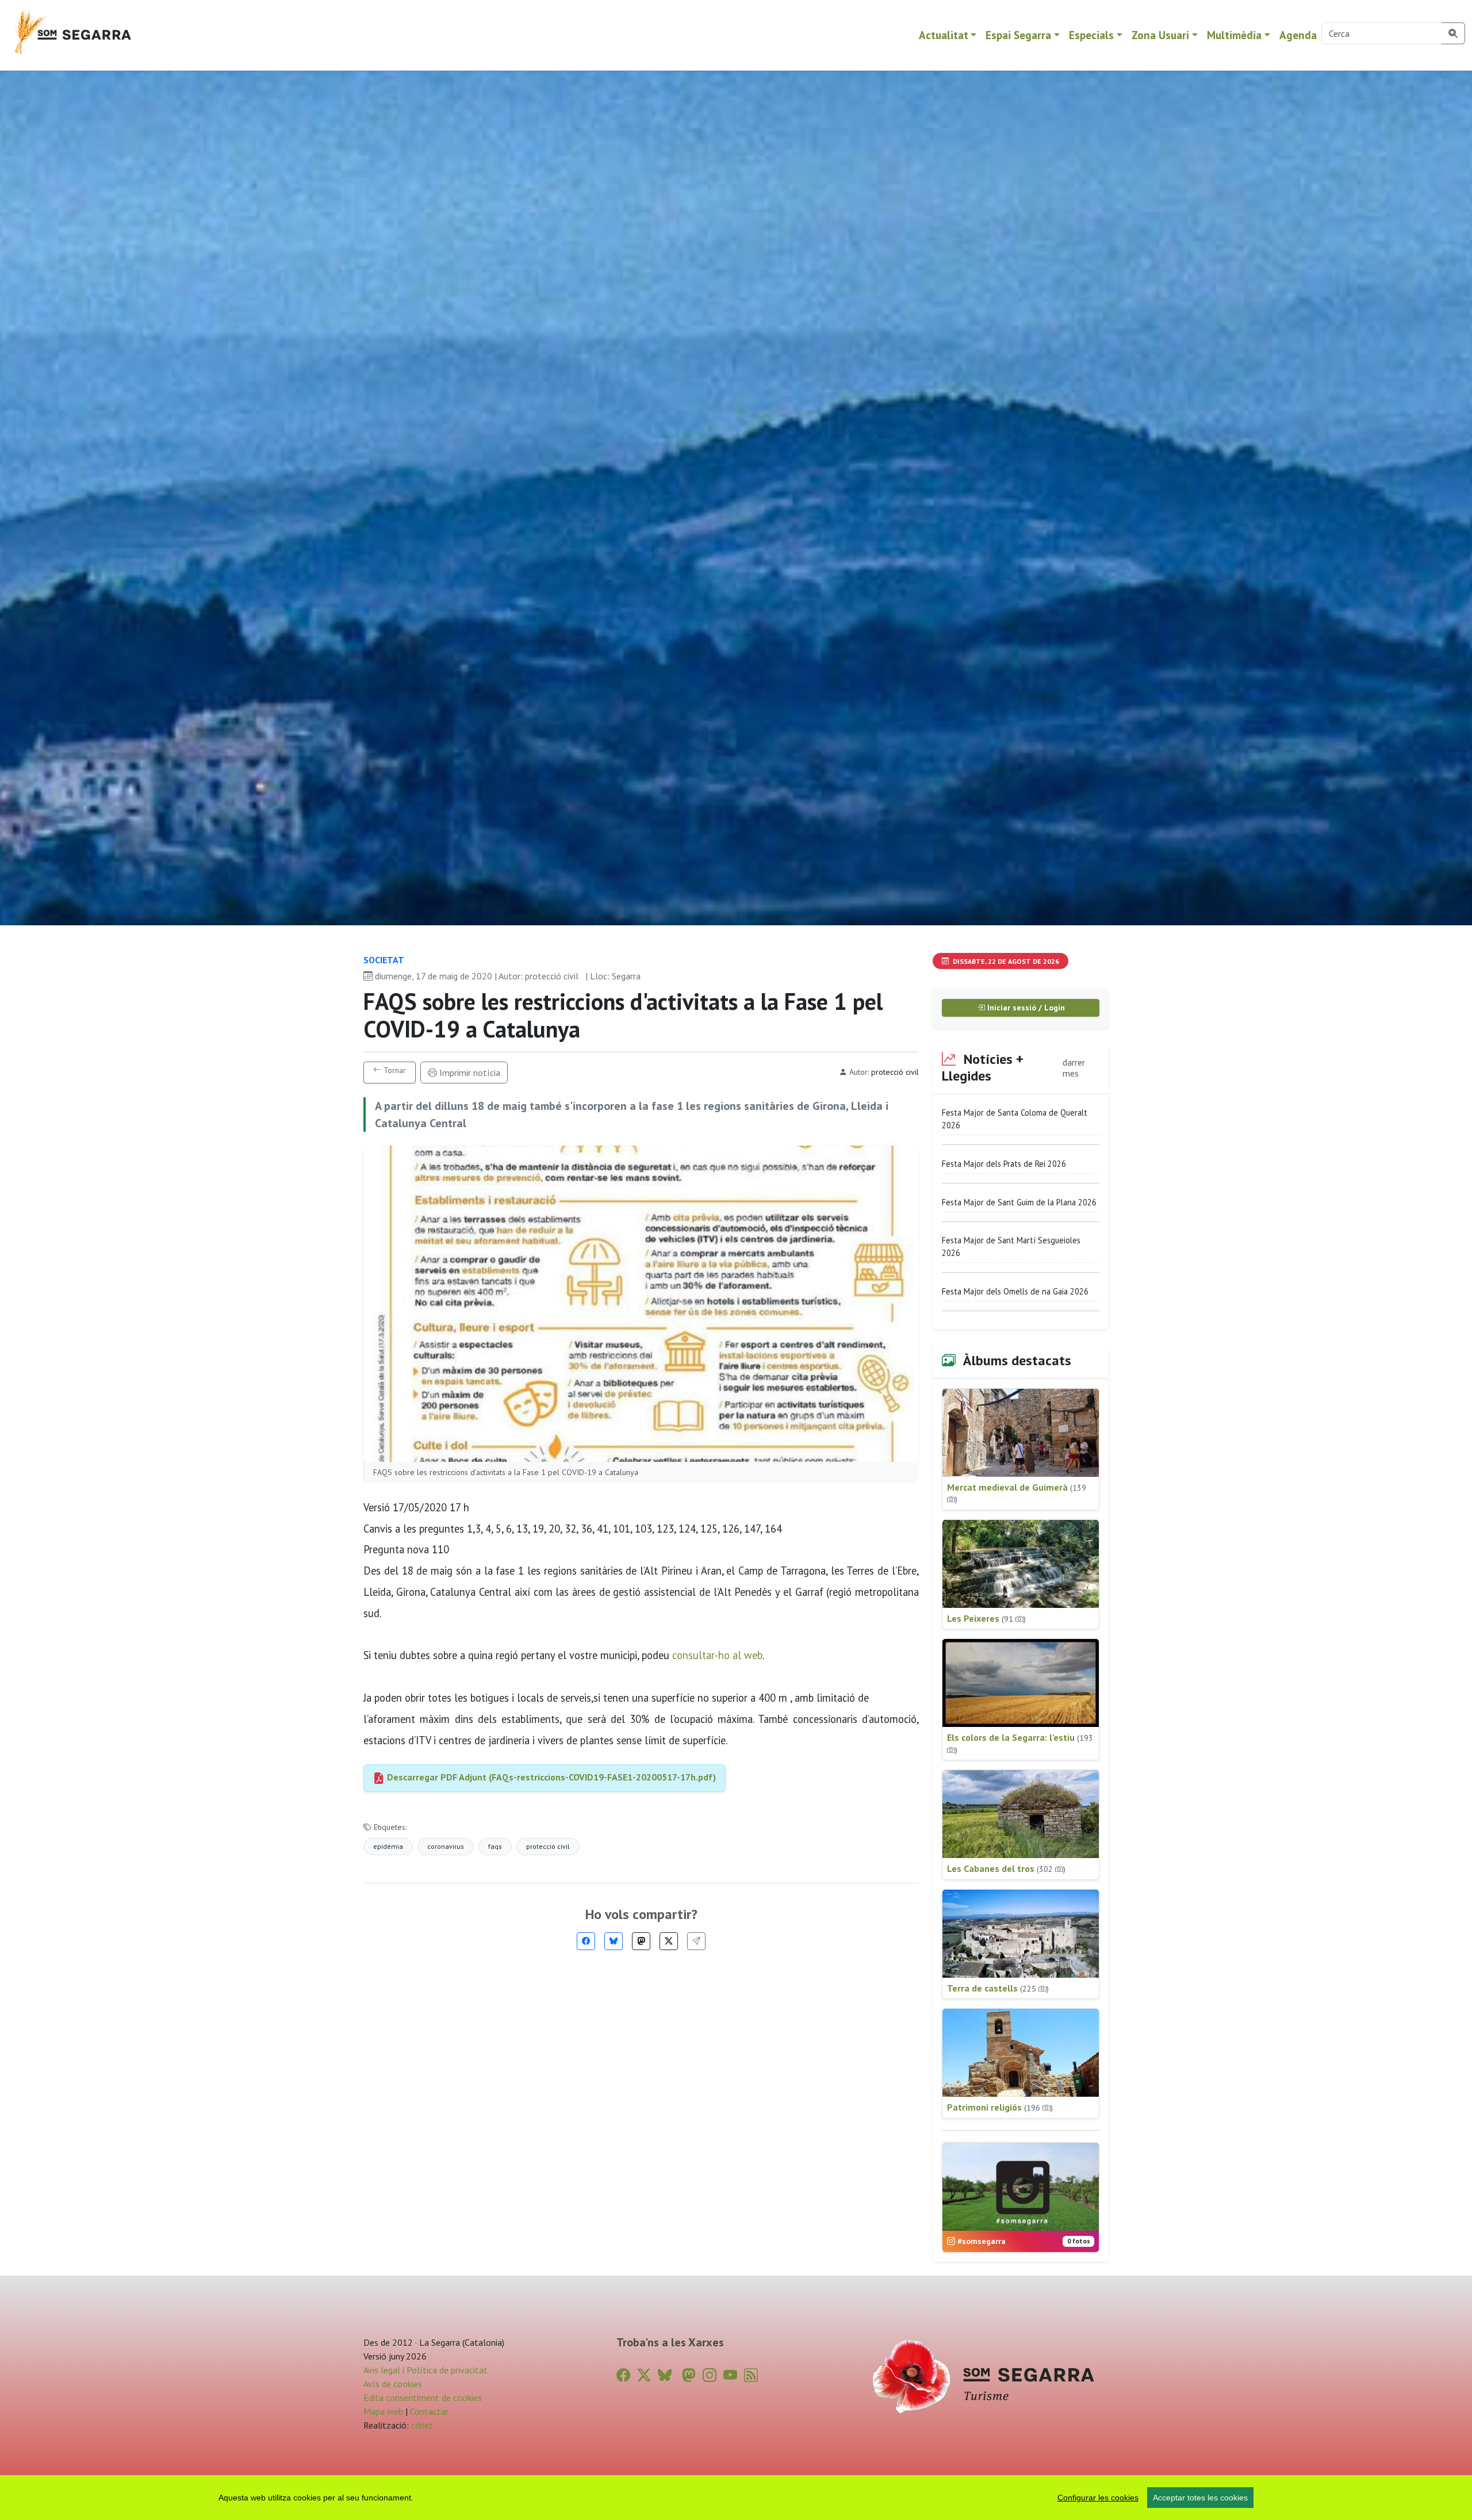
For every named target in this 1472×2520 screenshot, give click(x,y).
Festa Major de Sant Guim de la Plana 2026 (1019, 1202)
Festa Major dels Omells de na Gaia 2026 (1015, 1291)
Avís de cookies (393, 2384)
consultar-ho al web (717, 1655)
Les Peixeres (986, 1618)
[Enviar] (696, 1941)
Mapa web (383, 2411)
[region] (736, 2498)
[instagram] (710, 2375)
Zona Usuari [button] (1160, 35)
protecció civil (548, 1846)
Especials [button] (1091, 35)
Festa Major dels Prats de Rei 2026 (1004, 1164)
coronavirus (446, 1846)
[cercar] (1453, 33)
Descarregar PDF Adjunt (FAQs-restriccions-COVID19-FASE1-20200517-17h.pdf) (550, 1777)
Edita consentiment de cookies (423, 2398)
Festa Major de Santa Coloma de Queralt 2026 (1015, 1119)
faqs (495, 1846)
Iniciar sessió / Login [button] (1025, 1008)
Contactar (429, 2411)
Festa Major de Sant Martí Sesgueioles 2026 (1011, 1246)
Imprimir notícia (469, 1073)
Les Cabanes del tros (1006, 1868)
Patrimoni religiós (1000, 2107)
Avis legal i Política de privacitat (425, 2370)
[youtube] (730, 2375)
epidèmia (388, 1846)
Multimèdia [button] (1234, 35)
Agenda (1298, 35)
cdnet (421, 2425)
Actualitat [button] (944, 35)
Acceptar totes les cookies (1200, 2498)
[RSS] (751, 2375)
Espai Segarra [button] (1018, 35)
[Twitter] (669, 1941)
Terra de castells (998, 1988)
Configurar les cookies (1098, 2498)
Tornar (394, 1070)
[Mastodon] (641, 1941)
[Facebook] (586, 1941)
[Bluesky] (614, 1941)
